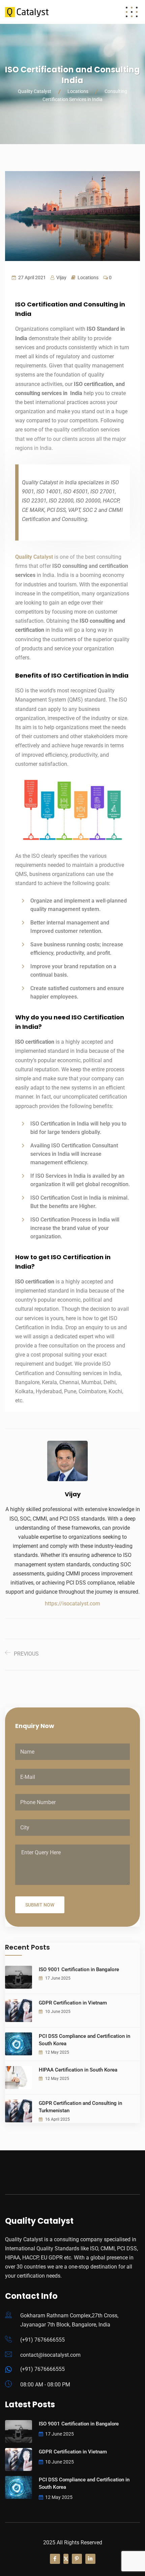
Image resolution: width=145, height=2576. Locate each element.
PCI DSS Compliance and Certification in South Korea (84, 2040)
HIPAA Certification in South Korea (78, 2070)
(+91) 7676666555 (42, 2340)
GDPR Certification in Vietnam (73, 2003)
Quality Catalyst (34, 557)
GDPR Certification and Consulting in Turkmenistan (80, 2107)
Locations (88, 278)
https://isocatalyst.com (72, 1604)
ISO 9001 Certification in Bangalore (79, 1969)
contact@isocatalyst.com (50, 2355)
